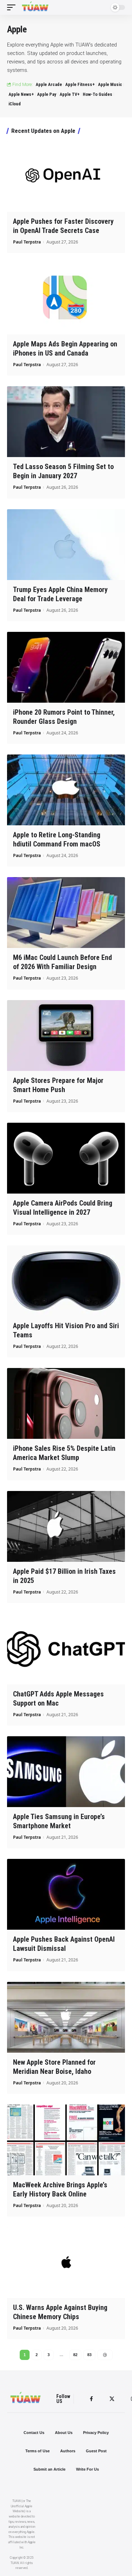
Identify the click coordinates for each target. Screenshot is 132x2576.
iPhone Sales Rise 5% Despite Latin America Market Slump (64, 1453)
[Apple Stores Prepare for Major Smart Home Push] (66, 1036)
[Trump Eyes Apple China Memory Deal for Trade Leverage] (66, 545)
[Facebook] (91, 2399)
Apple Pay (47, 94)
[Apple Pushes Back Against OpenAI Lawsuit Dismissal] (66, 1894)
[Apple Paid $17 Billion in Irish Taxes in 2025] (66, 1526)
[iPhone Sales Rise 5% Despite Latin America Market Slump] (66, 1403)
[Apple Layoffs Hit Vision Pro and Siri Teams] (66, 1281)
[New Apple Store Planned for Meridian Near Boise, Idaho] (66, 2017)
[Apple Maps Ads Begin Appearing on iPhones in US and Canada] (66, 299)
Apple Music (110, 84)
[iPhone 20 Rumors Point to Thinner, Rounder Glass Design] (66, 667)
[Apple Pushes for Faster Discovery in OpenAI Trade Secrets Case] (66, 176)
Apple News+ (21, 94)
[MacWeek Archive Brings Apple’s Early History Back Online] (66, 2140)
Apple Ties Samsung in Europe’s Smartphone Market (59, 1821)
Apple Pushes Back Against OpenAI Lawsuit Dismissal (64, 1944)
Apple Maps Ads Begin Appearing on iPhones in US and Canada (65, 349)
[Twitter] (112, 2399)
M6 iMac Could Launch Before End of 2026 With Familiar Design (62, 962)
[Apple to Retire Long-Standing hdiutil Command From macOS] (66, 790)
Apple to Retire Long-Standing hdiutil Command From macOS (57, 839)
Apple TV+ (70, 94)
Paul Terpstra (27, 242)
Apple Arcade (49, 84)
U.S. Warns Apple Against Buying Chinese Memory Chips (60, 2312)
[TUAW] (35, 7)
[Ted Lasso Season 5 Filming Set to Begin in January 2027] (66, 422)
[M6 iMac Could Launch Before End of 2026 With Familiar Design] (66, 913)
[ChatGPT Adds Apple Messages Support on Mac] (66, 1649)
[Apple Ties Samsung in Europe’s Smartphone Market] (66, 1772)
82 (75, 2355)
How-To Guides (98, 94)
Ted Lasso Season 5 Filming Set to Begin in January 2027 (63, 471)
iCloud (15, 104)
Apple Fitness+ (80, 84)
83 (89, 2355)
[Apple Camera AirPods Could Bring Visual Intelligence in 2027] (66, 1158)
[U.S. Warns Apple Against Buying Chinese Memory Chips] (66, 2263)
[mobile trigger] (13, 7)
